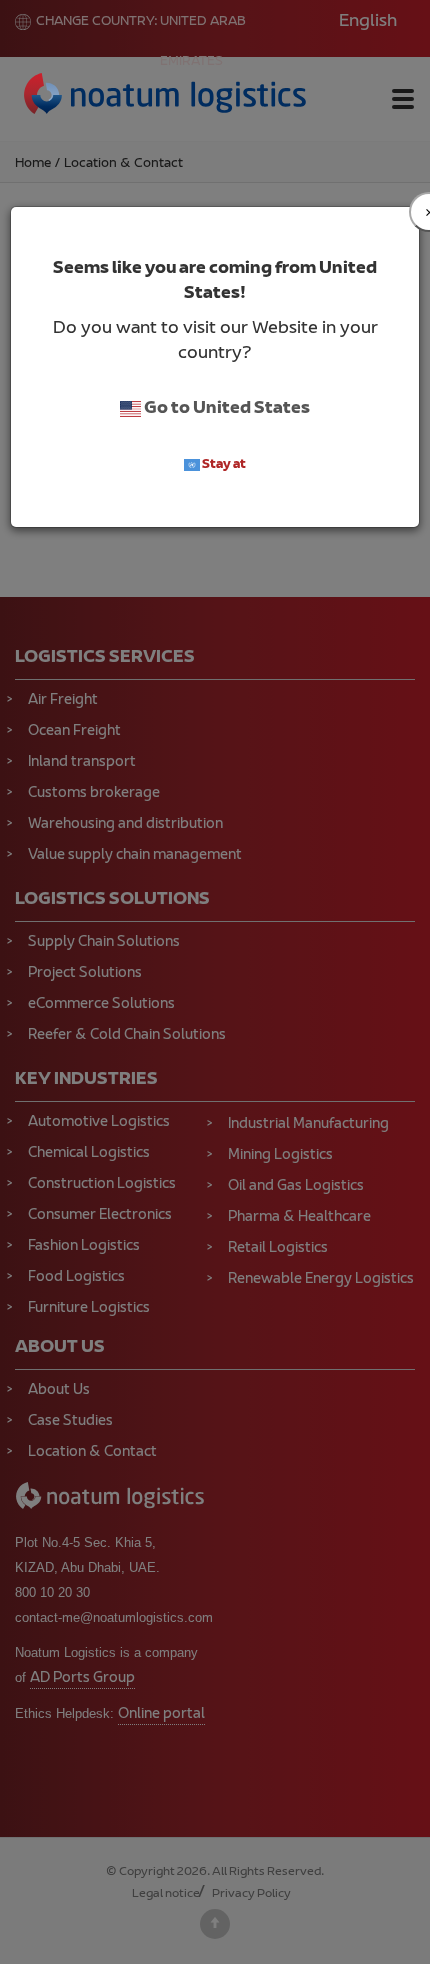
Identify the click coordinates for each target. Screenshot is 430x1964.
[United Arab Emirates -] (165, 97)
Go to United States (225, 409)
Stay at (223, 465)
